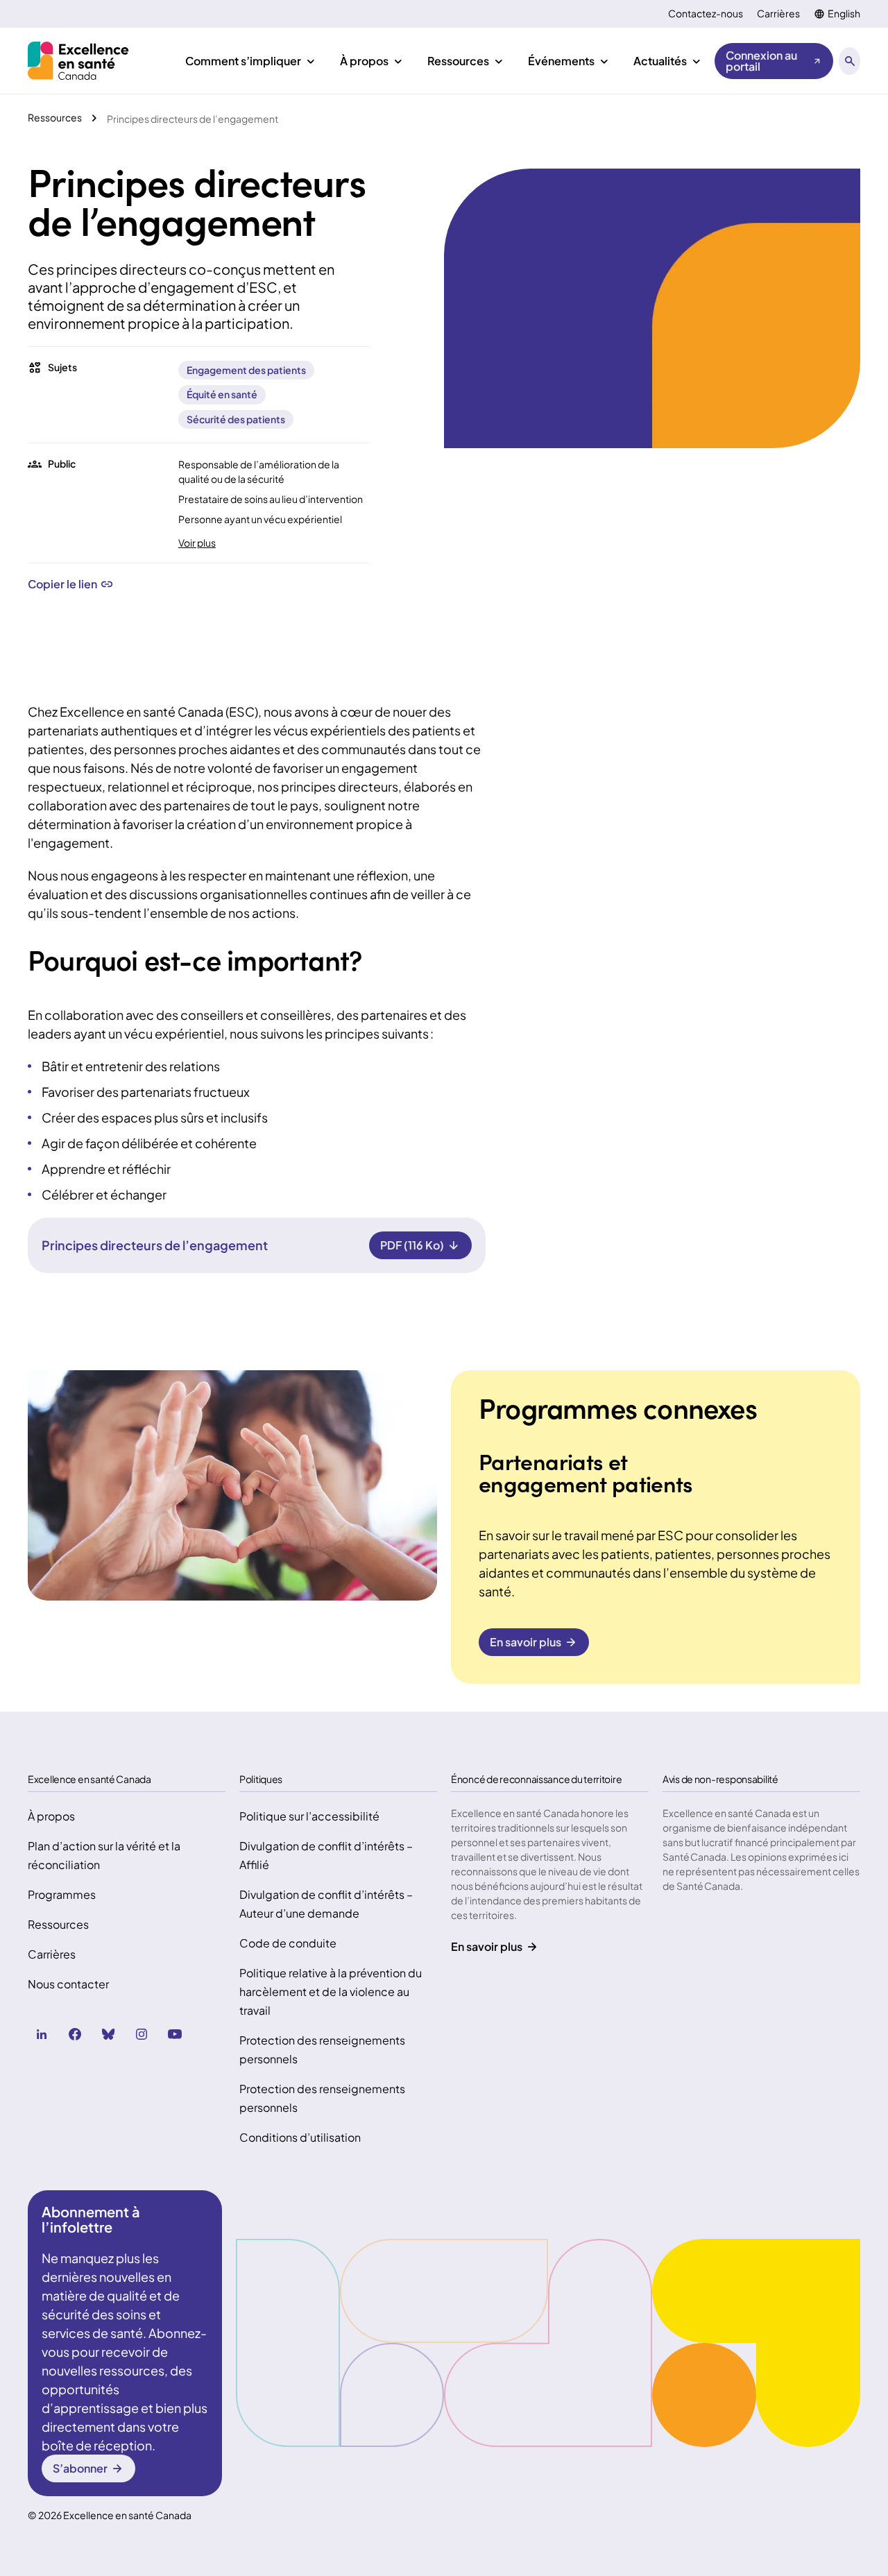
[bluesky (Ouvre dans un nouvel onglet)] (108, 2034)
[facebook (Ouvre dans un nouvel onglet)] (75, 2034)
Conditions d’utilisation (300, 2137)
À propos (51, 1816)
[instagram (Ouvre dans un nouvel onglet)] (142, 2034)
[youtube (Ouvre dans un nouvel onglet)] (175, 2034)
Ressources (58, 1924)
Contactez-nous (706, 14)
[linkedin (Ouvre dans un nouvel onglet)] (42, 2034)
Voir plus (197, 543)
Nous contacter (68, 1984)
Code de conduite (288, 1943)
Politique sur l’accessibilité (309, 1816)
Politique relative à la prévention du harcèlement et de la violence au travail (331, 1991)
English (844, 14)
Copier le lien (62, 584)
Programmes (62, 1894)
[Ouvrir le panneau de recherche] (849, 61)
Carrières (778, 14)
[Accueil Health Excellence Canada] (80, 61)
